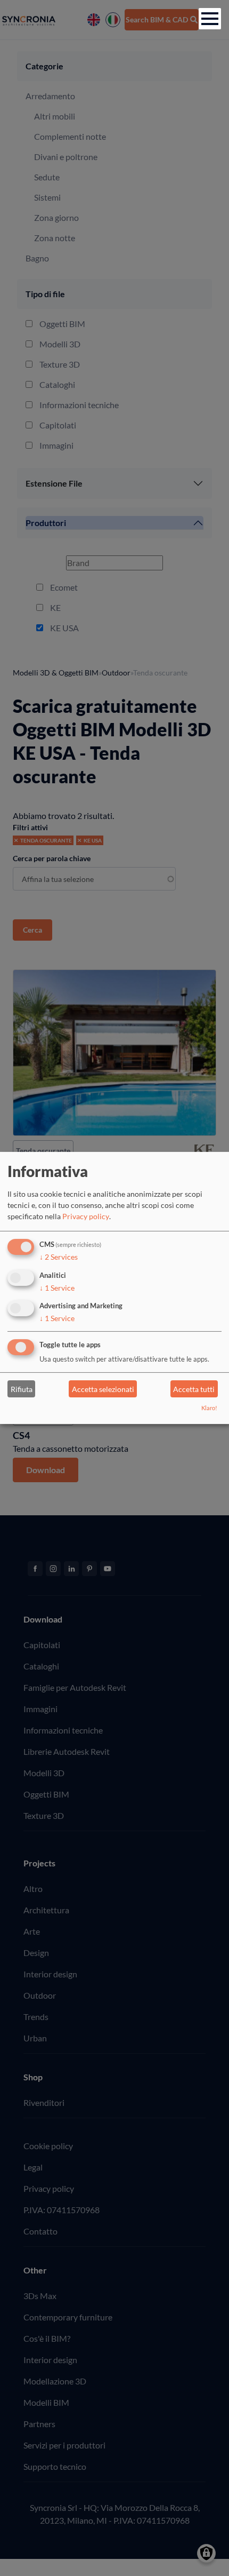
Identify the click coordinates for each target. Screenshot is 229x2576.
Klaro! (209, 1408)
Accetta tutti (194, 1389)
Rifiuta (22, 1389)
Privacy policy (86, 1216)
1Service (57, 1287)
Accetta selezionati (103, 1389)
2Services (59, 1257)
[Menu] (210, 19)
